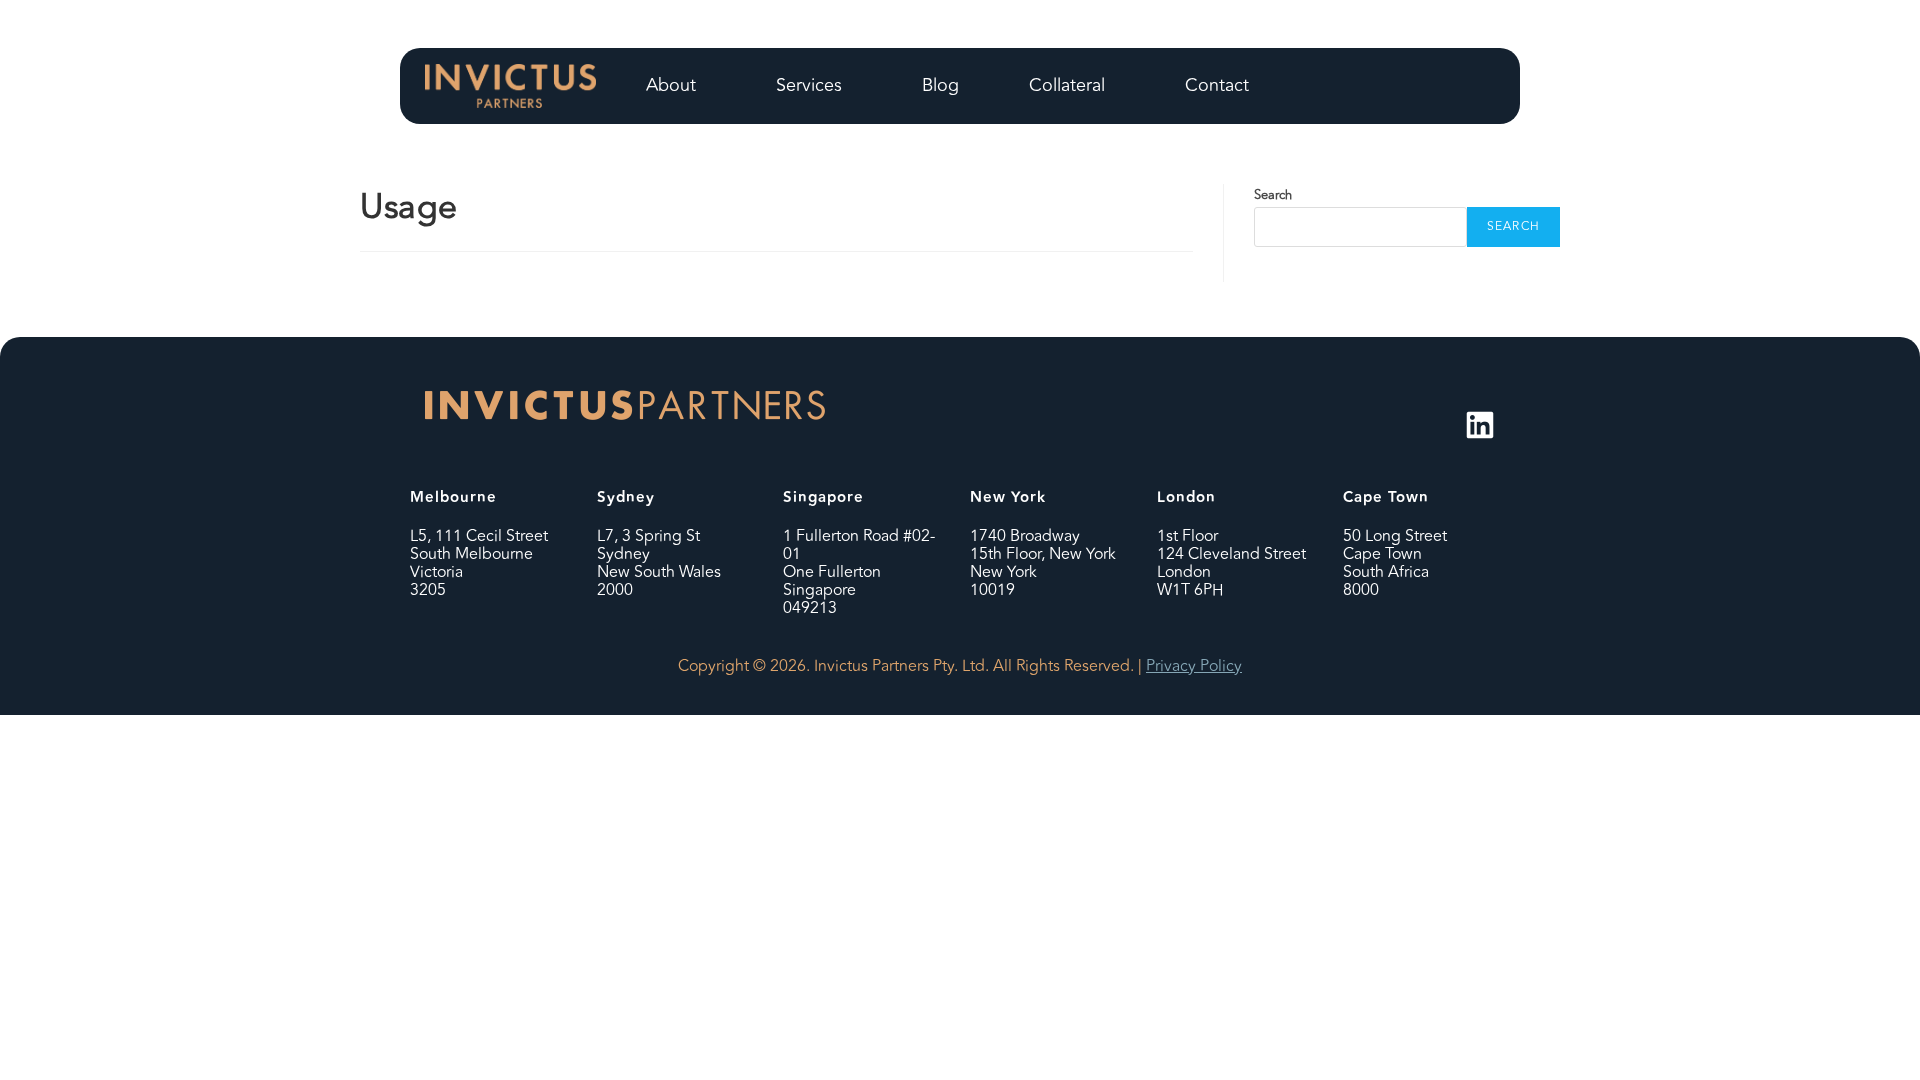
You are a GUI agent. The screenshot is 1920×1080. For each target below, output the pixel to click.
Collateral (1067, 85)
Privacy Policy (1194, 666)
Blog (940, 85)
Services (809, 85)
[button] (676, 85)
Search (1273, 195)
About (671, 85)
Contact (1217, 85)
